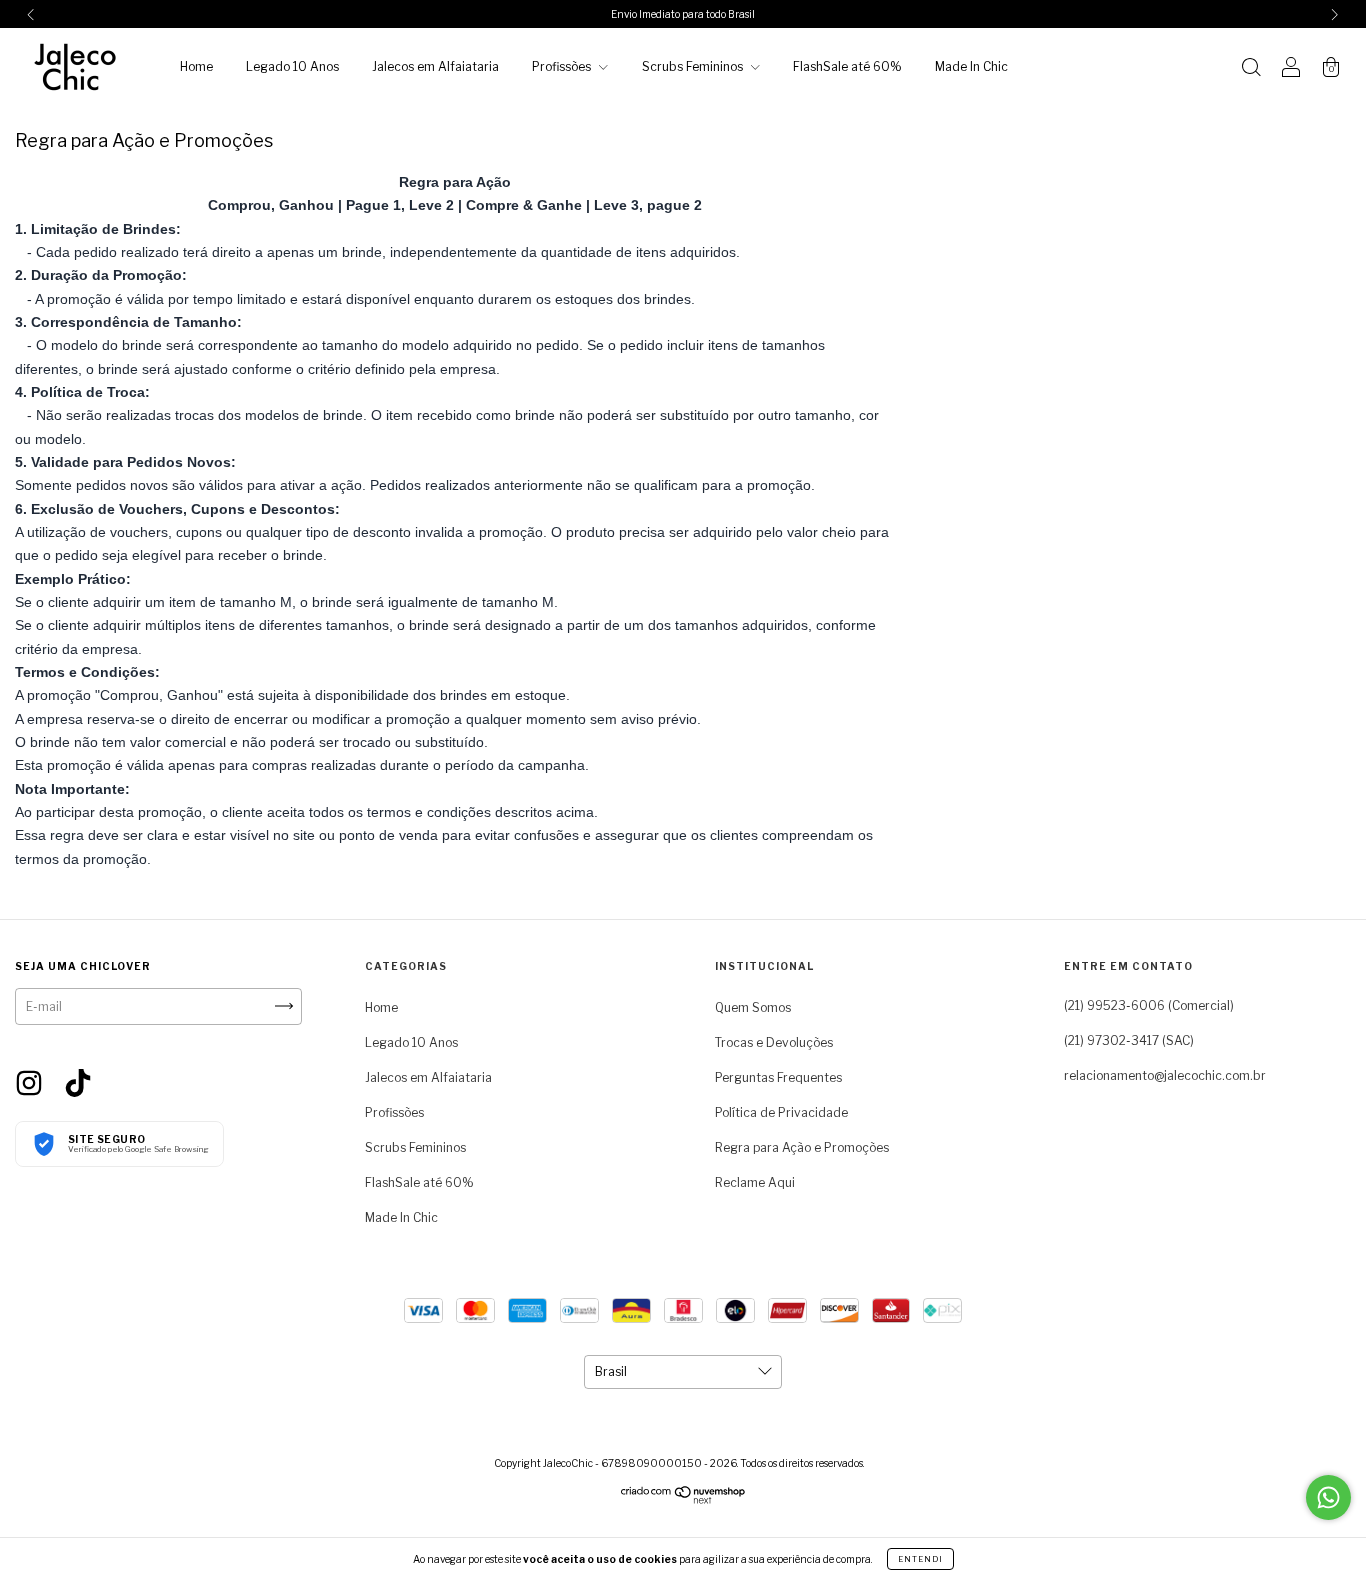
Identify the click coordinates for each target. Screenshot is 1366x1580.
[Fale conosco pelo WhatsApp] (1328, 1497)
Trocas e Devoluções (774, 1042)
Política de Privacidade (781, 1112)
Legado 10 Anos (292, 66)
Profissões (563, 66)
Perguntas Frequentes (778, 1077)
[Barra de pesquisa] (1251, 69)
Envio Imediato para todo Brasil (683, 14)
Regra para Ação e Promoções (802, 1147)
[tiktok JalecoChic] (78, 1081)
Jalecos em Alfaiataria (435, 66)
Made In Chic (971, 66)
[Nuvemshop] (683, 1499)
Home (196, 66)
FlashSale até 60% (847, 66)
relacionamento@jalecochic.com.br (1165, 1075)
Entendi (920, 1559)
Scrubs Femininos (694, 66)
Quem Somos (753, 1007)
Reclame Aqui (755, 1182)
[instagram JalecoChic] (30, 1081)
